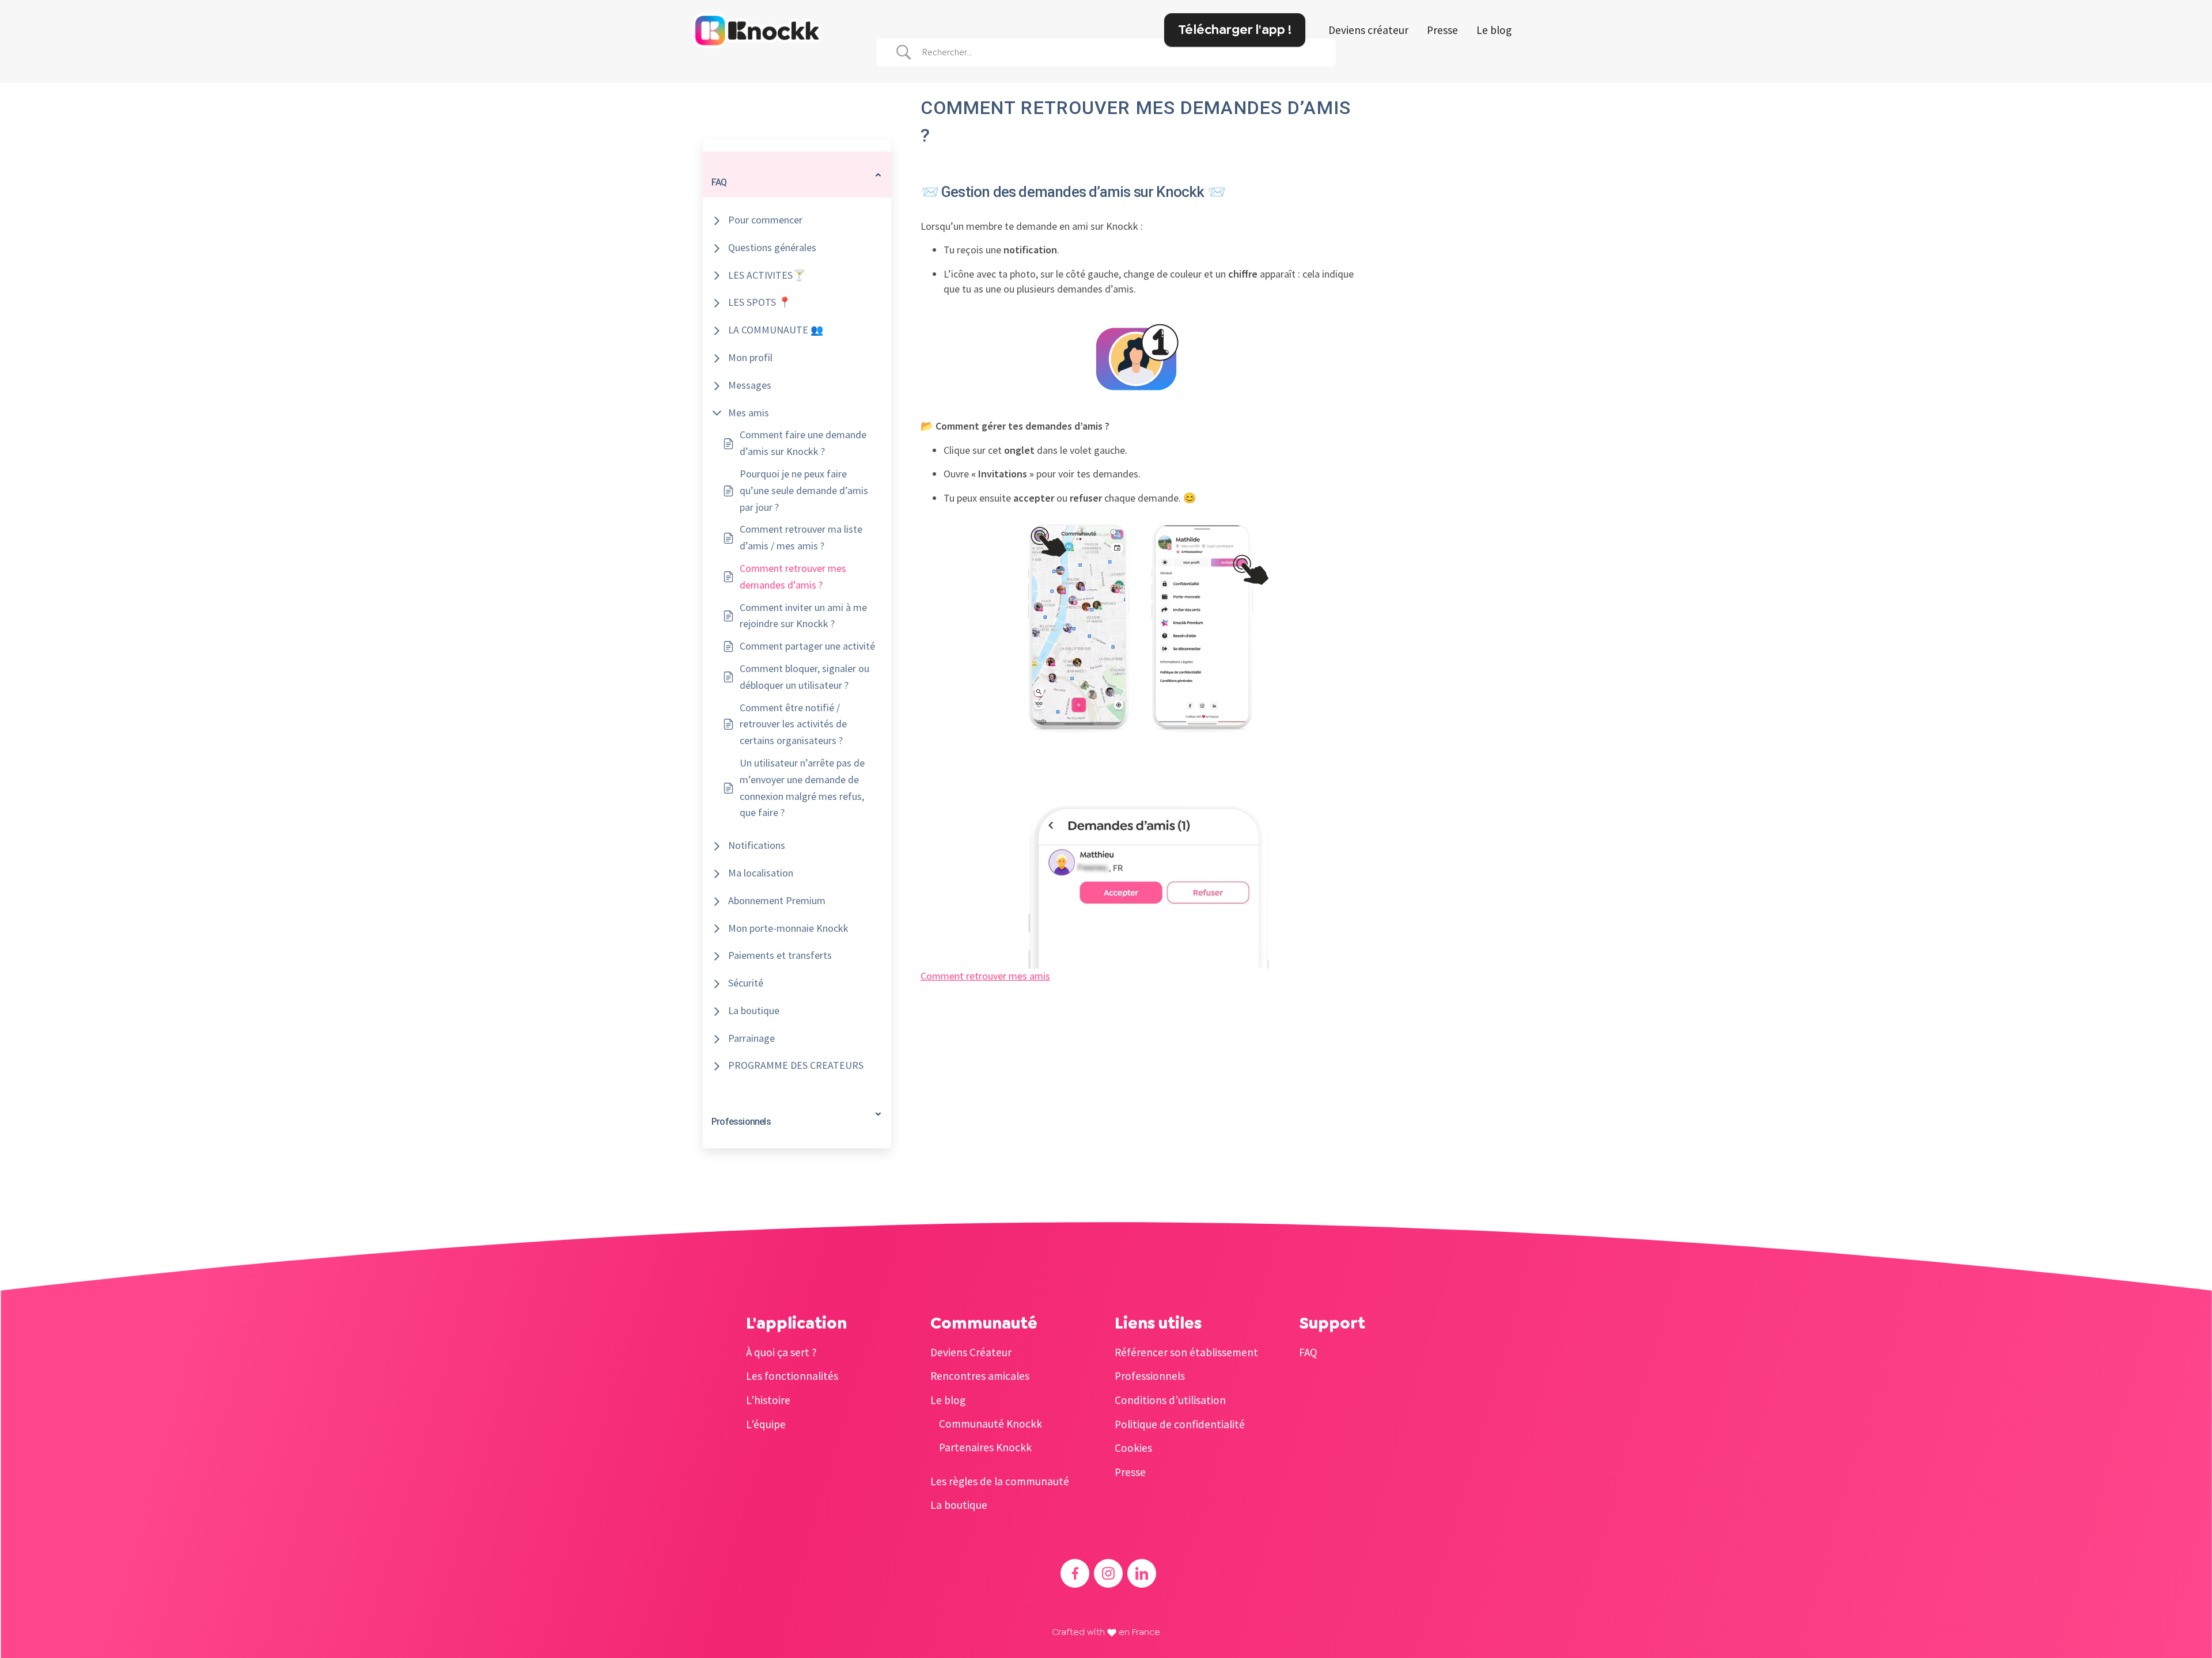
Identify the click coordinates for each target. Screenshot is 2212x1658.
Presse (1442, 30)
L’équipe (766, 1424)
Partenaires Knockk (985, 1447)
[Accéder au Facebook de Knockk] (1075, 1573)
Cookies (1133, 1448)
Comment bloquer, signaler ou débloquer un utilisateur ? (804, 677)
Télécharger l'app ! (1235, 29)
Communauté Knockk (991, 1424)
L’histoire (768, 1400)
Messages (750, 385)
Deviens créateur (1368, 30)
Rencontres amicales (980, 1376)
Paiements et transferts (780, 955)
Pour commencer (765, 220)
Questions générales (772, 247)
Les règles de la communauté (1000, 1481)
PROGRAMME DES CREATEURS (796, 1065)
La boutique (754, 1010)
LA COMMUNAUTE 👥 (776, 330)
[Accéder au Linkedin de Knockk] (1142, 1573)
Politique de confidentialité (1180, 1424)
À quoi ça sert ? (781, 1352)
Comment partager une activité (807, 646)
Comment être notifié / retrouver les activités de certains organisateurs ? (793, 724)
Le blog (1494, 30)
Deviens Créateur (971, 1352)
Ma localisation (761, 873)
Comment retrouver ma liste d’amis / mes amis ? (801, 537)
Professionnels (1150, 1376)
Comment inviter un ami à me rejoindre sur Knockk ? (803, 616)
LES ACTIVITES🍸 (767, 275)
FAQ (1308, 1352)
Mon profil (750, 357)
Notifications (757, 845)
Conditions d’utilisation (1170, 1400)
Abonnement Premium (777, 900)
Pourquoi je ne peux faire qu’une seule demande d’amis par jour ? (804, 490)
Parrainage (751, 1038)
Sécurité (746, 983)
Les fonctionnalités (792, 1376)
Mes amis (749, 413)
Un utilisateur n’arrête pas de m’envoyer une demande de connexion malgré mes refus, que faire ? (802, 788)
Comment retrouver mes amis (985, 976)
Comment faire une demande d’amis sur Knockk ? (803, 443)
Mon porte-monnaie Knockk (788, 928)
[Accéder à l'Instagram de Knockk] (1108, 1573)
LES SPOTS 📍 (760, 302)
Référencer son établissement (1186, 1352)
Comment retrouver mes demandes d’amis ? (793, 576)
